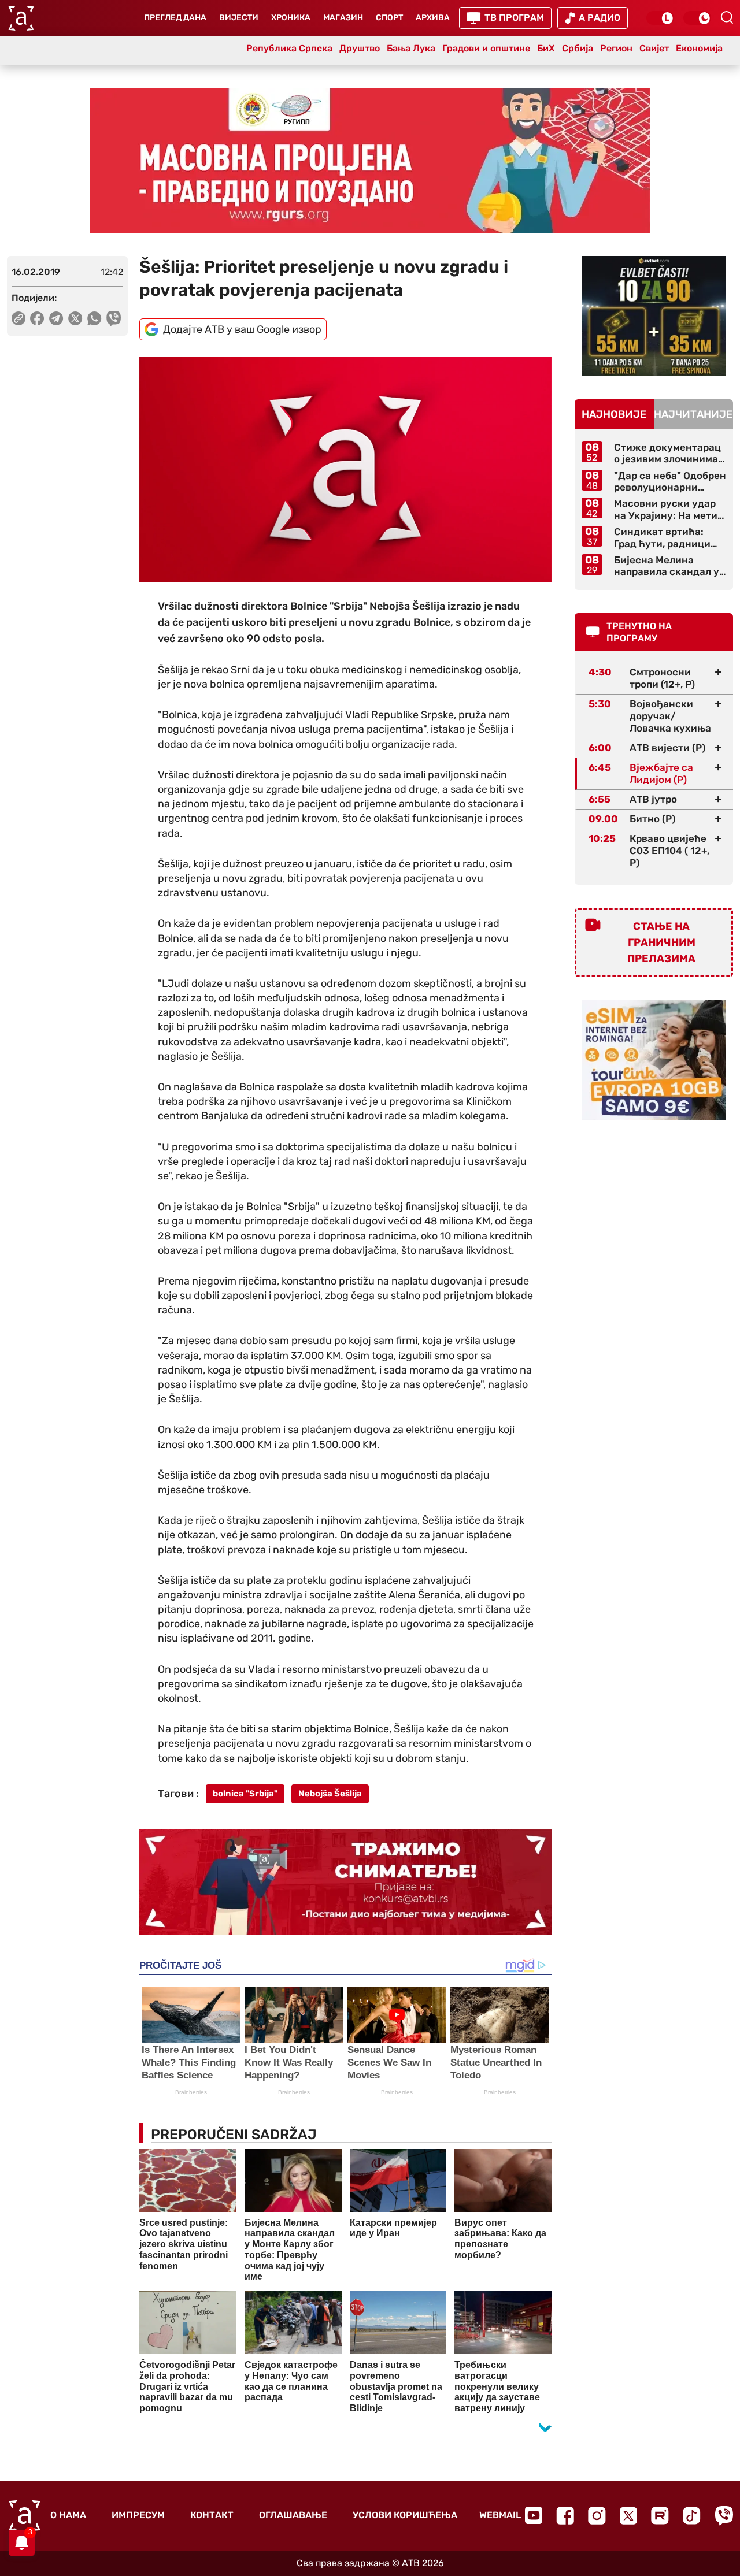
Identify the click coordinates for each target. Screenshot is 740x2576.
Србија (578, 48)
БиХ (546, 48)
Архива (433, 18)
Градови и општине (486, 48)
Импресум (138, 2515)
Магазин (343, 18)
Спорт (389, 18)
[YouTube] (534, 2515)
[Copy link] (18, 318)
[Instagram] (597, 2516)
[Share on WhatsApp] (95, 318)
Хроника (291, 18)
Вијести (239, 18)
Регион (616, 48)
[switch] (660, 18)
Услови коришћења (405, 2515)
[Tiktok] (692, 2516)
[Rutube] (660, 2516)
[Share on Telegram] (56, 318)
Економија (699, 48)
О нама (68, 2515)
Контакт (212, 2515)
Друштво (360, 48)
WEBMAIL (500, 2515)
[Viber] (724, 2516)
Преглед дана (175, 18)
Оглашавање (293, 2515)
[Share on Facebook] (37, 318)
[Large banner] (370, 161)
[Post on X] (75, 318)
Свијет (654, 48)
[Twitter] (628, 2516)
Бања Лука (411, 48)
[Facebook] (565, 2516)
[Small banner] (654, 316)
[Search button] (727, 17)
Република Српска (289, 48)
